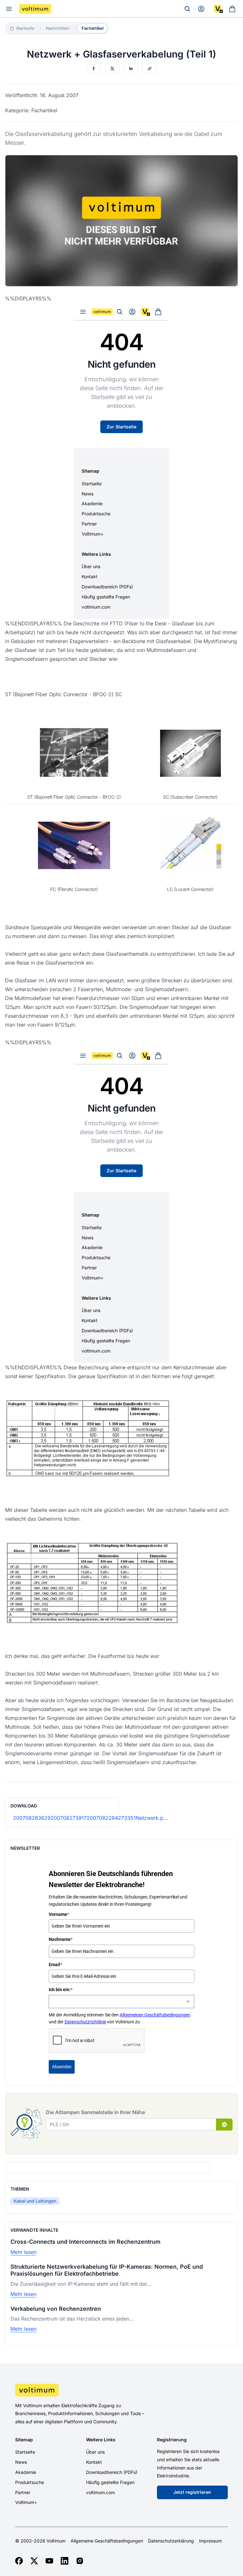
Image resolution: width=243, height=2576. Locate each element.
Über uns (95, 2452)
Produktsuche (30, 2482)
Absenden (62, 2067)
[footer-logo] (121, 2390)
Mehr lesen (23, 2252)
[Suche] (187, 9)
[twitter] (34, 2561)
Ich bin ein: (61, 1990)
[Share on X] (112, 69)
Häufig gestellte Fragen (110, 2482)
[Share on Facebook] (94, 69)
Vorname (59, 1914)
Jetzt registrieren (192, 2492)
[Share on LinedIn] (131, 69)
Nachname (61, 1939)
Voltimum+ (26, 2502)
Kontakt (94, 2462)
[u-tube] (49, 2561)
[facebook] (19, 2561)
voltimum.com (100, 2492)
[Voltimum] (35, 9)
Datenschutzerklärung (171, 2541)
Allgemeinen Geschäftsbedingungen (155, 2015)
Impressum (210, 2541)
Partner (23, 2492)
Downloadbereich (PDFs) (112, 2472)
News (21, 2462)
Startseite (25, 2452)
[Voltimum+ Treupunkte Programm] (218, 9)
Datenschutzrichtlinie (85, 2022)
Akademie (26, 2472)
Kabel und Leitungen (35, 2201)
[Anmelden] (201, 9)
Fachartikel (93, 28)
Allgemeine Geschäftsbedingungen (107, 2541)
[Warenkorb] (232, 9)
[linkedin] (65, 2561)
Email (55, 1965)
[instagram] (80, 2561)
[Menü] (9, 9)
